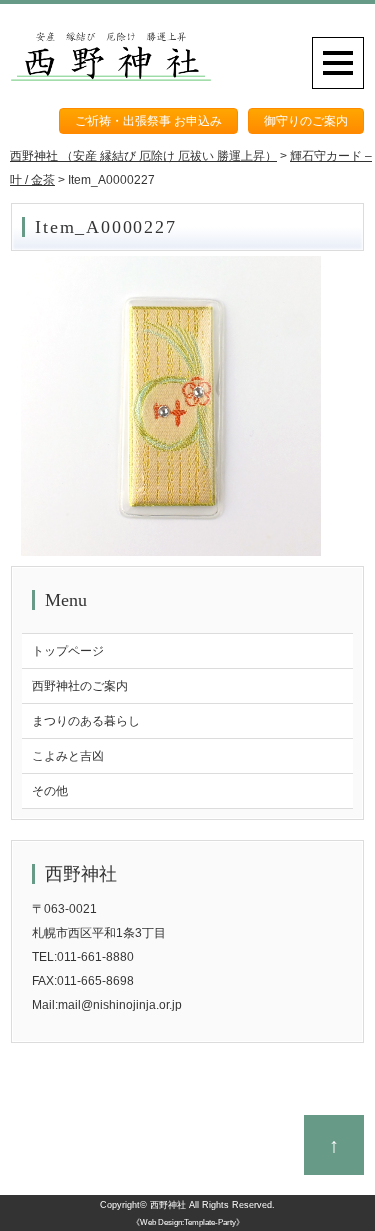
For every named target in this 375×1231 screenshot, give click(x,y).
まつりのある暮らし (86, 721)
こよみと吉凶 (68, 756)
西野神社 (168, 1205)
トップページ (68, 651)
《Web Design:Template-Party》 (188, 1222)
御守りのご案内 (306, 121)
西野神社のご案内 (80, 686)
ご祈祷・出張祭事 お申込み (148, 121)
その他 (50, 791)
